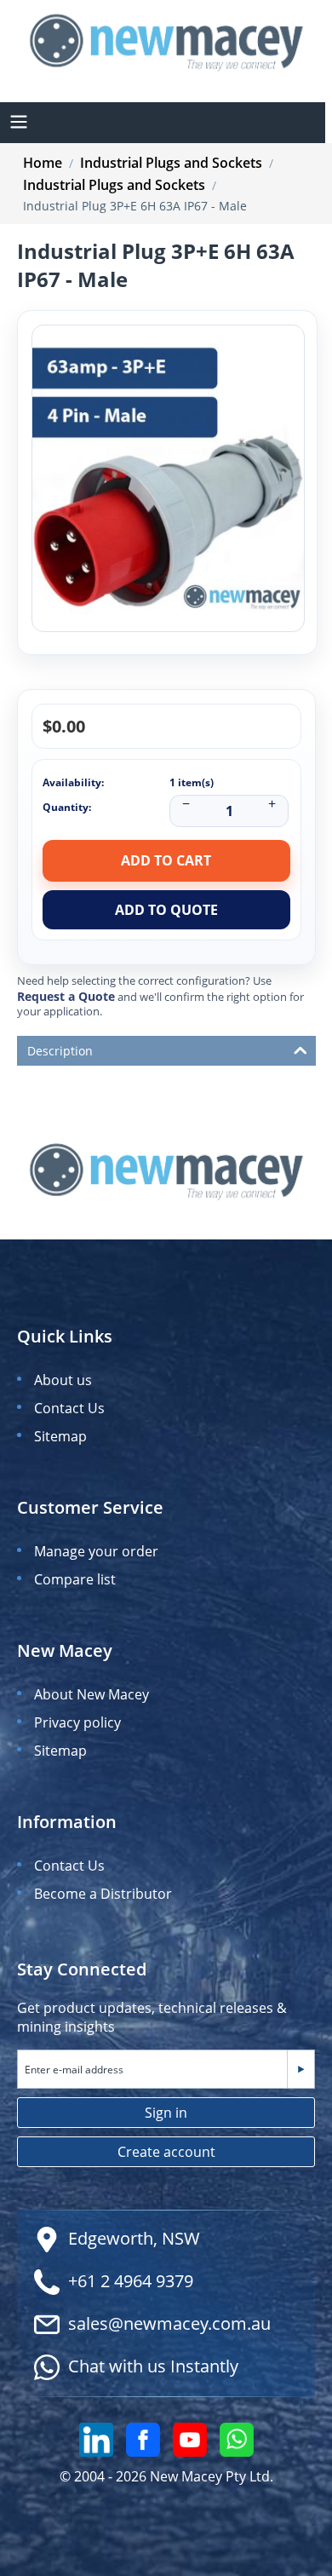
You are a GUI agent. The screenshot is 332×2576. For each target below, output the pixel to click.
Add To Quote (166, 910)
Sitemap (60, 1436)
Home (43, 163)
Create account (166, 2152)
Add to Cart (166, 860)
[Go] (301, 2069)
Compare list (75, 1579)
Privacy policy (77, 1722)
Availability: (73, 782)
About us (63, 1380)
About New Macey (92, 1694)
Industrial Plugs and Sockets (171, 163)
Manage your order (96, 1551)
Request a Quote (66, 996)
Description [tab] (60, 1051)
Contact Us (69, 1408)
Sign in (166, 2113)
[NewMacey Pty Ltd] (166, 41)
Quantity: (67, 807)
